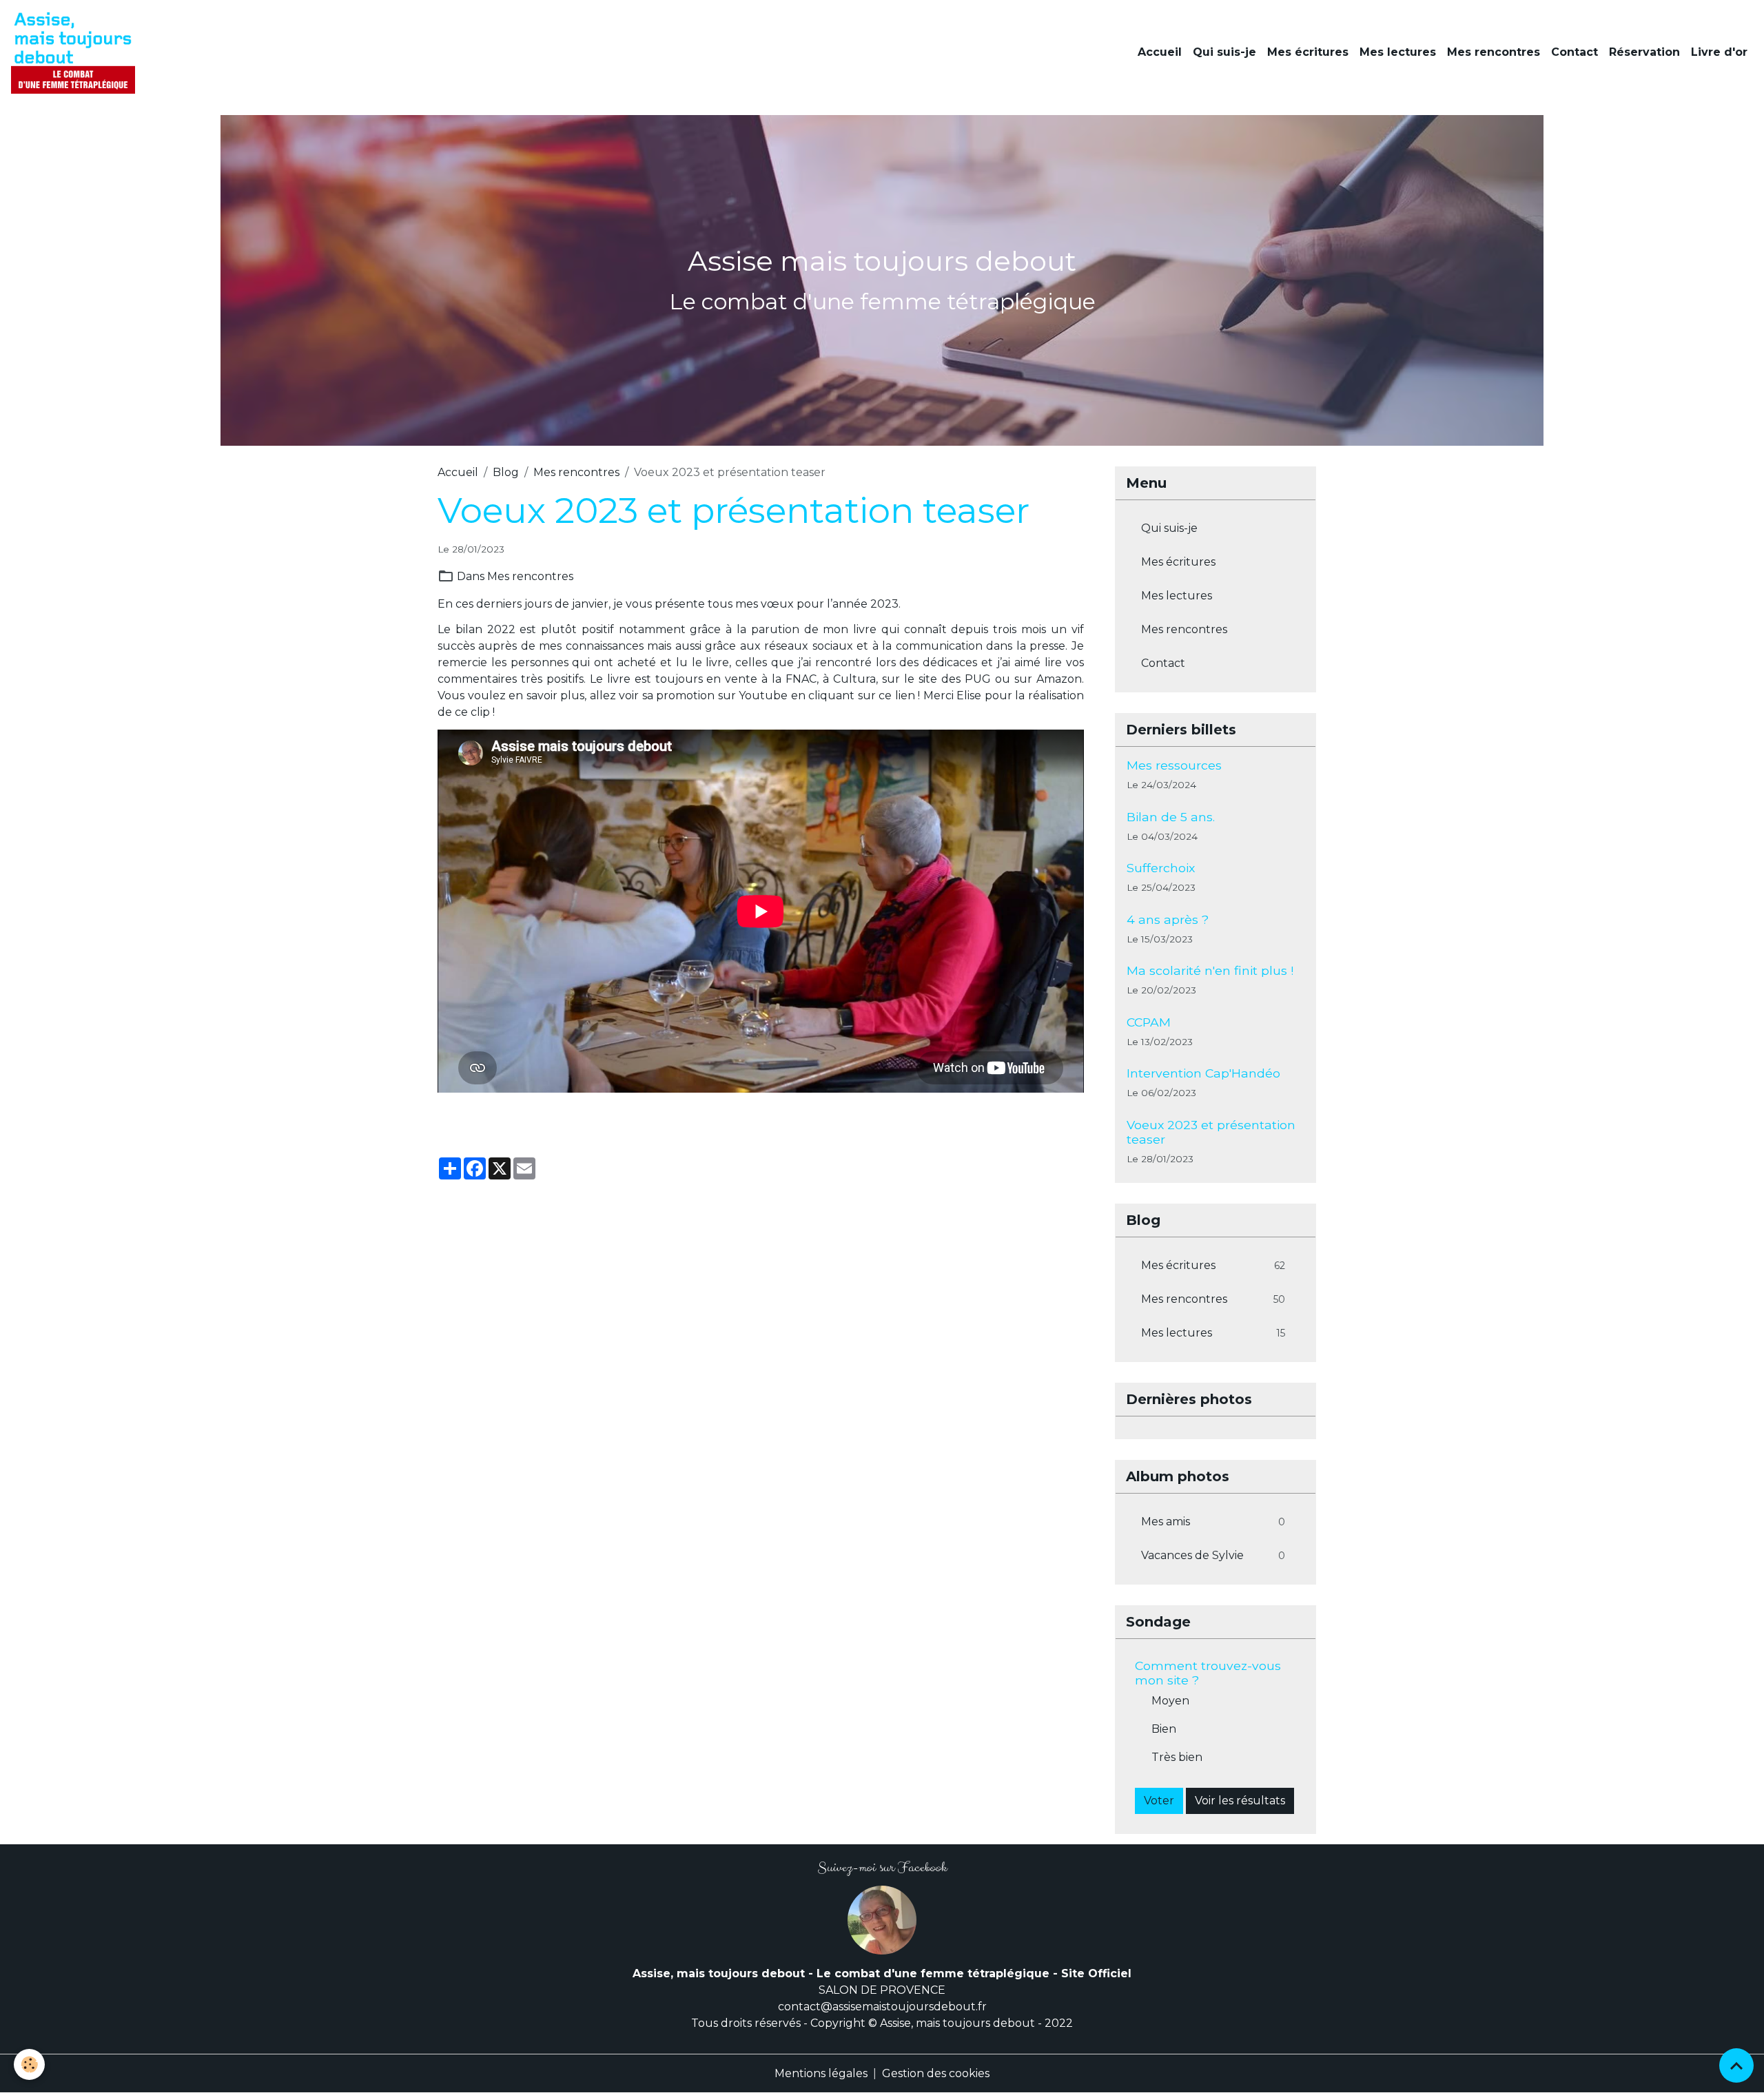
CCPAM (1149, 1022)
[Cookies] (29, 2064)
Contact (1575, 52)
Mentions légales (821, 2073)
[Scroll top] (1736, 2065)
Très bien (1177, 1757)
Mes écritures (1308, 52)
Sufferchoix (1161, 868)
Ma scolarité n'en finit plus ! (1210, 970)
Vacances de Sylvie (1213, 1555)
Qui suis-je (1224, 52)
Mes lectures (1398, 52)
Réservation (1644, 52)
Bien (1164, 1729)
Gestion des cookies (936, 2073)
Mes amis (1213, 1522)
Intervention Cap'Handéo (1203, 1073)
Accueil (1160, 52)
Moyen (1170, 1701)
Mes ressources (1174, 765)
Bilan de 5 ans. (1171, 817)
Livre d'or (1719, 52)
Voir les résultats (1240, 1801)
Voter (1159, 1801)
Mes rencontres (1494, 52)
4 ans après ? (1168, 919)
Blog (506, 472)
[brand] (76, 52)
